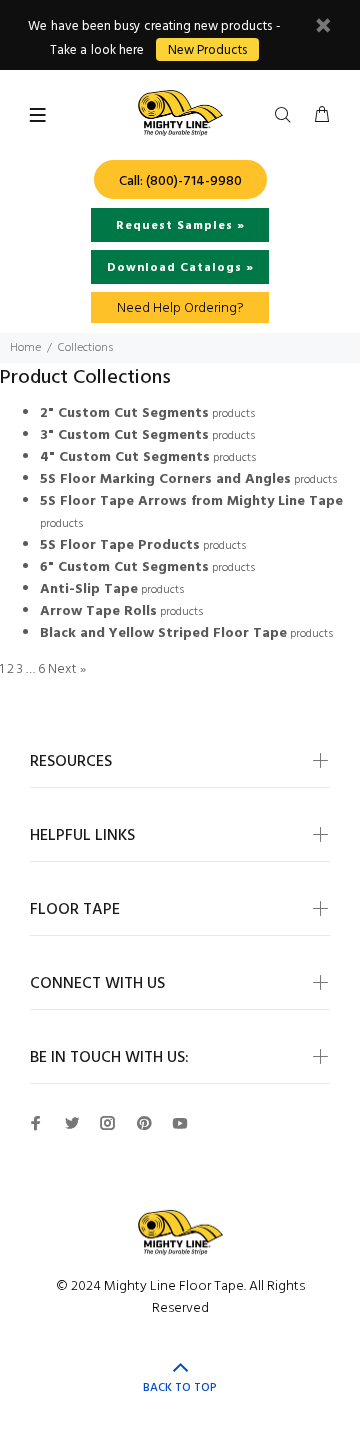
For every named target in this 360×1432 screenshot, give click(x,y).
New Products (207, 50)
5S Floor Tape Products (120, 545)
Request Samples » (180, 226)
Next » (67, 669)
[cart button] (322, 116)
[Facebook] (36, 1123)
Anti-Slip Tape (89, 589)
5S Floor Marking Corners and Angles (165, 479)
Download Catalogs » (180, 268)
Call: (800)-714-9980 (180, 181)
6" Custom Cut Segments (124, 567)
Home (25, 348)
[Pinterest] (144, 1123)
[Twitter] (72, 1123)
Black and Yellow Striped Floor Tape (163, 633)
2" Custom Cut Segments (124, 413)
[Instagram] (108, 1123)
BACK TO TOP (180, 1388)
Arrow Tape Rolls (98, 611)
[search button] (287, 116)
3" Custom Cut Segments (124, 435)
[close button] (323, 28)
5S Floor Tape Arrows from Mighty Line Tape (191, 501)
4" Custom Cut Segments (125, 457)
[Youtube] (180, 1123)
